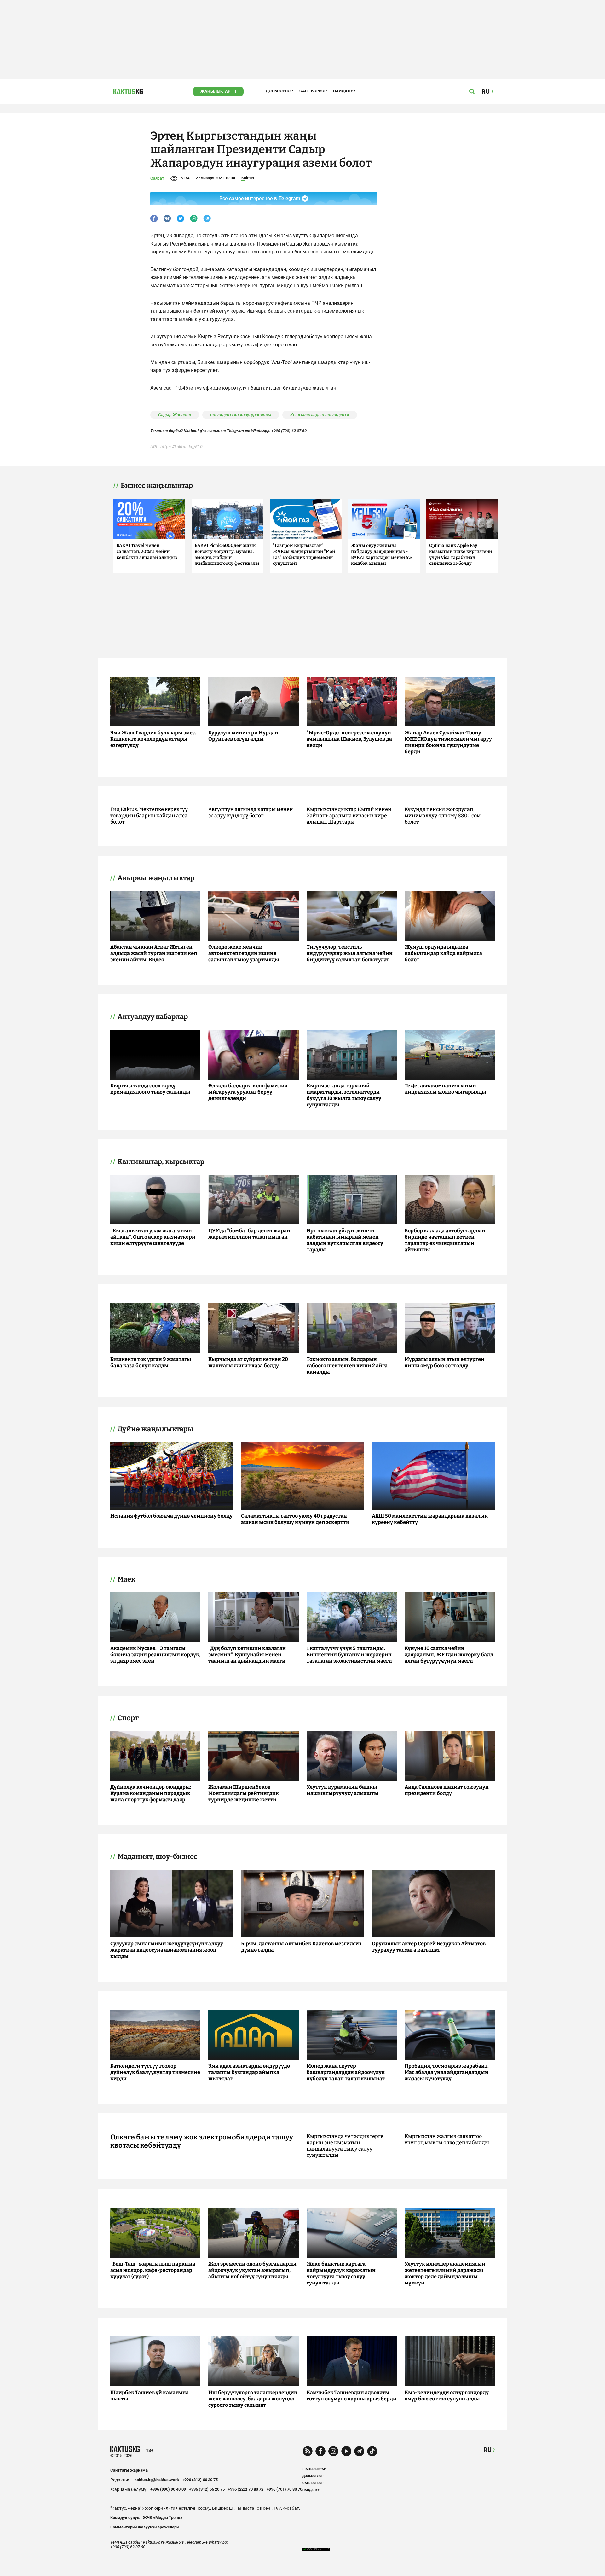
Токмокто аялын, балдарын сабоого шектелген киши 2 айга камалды (347, 1366)
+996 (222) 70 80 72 (246, 2489)
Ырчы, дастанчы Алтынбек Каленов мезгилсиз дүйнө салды (301, 1947)
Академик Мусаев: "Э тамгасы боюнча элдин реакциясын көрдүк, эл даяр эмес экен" (155, 1655)
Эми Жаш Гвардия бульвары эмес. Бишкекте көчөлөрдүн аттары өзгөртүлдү (153, 739)
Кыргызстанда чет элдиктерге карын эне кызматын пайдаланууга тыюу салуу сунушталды (345, 2146)
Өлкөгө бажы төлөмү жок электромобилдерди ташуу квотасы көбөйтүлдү (202, 2141)
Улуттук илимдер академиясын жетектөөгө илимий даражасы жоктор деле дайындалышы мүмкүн (445, 2273)
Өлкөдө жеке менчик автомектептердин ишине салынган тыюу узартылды (244, 953)
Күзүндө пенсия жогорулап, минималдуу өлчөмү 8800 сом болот (443, 816)
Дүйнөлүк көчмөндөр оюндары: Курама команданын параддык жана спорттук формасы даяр (151, 1793)
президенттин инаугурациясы (241, 415)
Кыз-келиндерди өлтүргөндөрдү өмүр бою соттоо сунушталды (447, 2396)
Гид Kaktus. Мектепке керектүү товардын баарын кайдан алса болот (149, 816)
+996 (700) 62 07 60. (290, 431)
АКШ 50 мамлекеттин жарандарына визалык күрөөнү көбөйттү (430, 1519)
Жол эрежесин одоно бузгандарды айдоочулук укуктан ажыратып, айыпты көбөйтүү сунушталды (252, 2270)
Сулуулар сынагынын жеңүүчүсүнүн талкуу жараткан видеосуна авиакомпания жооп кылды (167, 1950)
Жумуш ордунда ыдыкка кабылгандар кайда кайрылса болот (443, 953)
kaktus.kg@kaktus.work (157, 2480)
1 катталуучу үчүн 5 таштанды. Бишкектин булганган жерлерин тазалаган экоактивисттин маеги (349, 1655)
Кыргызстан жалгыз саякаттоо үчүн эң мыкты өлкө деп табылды (447, 2139)
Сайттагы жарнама (129, 2470)
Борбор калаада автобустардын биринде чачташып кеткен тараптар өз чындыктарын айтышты (445, 1240)
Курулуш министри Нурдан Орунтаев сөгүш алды (243, 736)
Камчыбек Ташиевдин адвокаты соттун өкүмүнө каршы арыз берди (351, 2396)
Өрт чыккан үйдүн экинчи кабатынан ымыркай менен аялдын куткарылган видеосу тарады (345, 1240)
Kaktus (248, 178)
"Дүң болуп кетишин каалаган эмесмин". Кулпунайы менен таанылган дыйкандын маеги (247, 1655)
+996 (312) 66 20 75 (200, 2480)
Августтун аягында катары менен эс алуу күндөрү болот (251, 812)
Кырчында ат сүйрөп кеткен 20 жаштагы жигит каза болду (248, 1362)
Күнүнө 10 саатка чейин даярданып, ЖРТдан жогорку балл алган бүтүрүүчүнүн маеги (449, 1655)
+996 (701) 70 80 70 (284, 2489)
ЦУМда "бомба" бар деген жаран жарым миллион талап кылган (249, 1234)
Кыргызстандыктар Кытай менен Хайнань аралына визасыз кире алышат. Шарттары (349, 816)
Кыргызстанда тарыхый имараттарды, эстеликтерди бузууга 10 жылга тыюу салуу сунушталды (344, 1095)
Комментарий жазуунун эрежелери (144, 2527)
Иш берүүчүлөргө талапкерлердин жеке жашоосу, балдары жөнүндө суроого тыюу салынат (253, 2399)
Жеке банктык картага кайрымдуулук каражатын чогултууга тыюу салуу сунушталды (341, 2273)
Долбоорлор (279, 91)
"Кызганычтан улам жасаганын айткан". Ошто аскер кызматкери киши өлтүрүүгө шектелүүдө (153, 1237)
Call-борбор (313, 91)
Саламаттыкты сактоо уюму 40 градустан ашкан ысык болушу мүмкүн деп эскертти (295, 1519)
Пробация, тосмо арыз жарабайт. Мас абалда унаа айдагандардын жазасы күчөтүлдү (447, 2072)
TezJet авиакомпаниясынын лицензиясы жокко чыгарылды (445, 1089)
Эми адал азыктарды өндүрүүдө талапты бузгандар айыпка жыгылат (249, 2072)
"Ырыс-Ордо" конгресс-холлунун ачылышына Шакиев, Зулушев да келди (349, 739)
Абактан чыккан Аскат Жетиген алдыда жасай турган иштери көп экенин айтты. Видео (154, 953)
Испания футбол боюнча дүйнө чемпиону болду (171, 1516)
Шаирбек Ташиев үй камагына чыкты (150, 2396)
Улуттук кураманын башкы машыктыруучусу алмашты (343, 1790)
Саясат (157, 178)
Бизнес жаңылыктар (157, 486)
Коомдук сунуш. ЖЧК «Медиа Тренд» (146, 2518)
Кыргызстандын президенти (320, 415)
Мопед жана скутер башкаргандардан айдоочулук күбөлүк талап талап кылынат (346, 2072)
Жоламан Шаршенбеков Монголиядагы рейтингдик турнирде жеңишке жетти (244, 1793)
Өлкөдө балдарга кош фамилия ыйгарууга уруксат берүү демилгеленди (248, 1092)
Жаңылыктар (215, 91)
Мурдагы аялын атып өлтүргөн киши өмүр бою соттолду (444, 1362)
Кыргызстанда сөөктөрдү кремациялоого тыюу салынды (150, 1089)
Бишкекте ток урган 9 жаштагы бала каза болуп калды (151, 1362)
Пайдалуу (344, 91)
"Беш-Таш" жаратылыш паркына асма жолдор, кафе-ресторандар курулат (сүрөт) (153, 2270)
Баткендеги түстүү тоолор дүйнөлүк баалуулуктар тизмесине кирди (155, 2072)
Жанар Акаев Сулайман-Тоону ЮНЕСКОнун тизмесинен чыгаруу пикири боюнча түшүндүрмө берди (448, 742)
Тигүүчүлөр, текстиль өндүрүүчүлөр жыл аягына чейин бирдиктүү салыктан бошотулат (350, 953)
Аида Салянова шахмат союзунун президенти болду (447, 1790)
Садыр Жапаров (175, 415)
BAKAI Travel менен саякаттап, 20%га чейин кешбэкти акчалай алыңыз (147, 551)
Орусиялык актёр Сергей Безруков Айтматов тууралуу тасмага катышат (429, 1947)
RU (487, 2450)
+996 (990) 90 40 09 (168, 2489)
